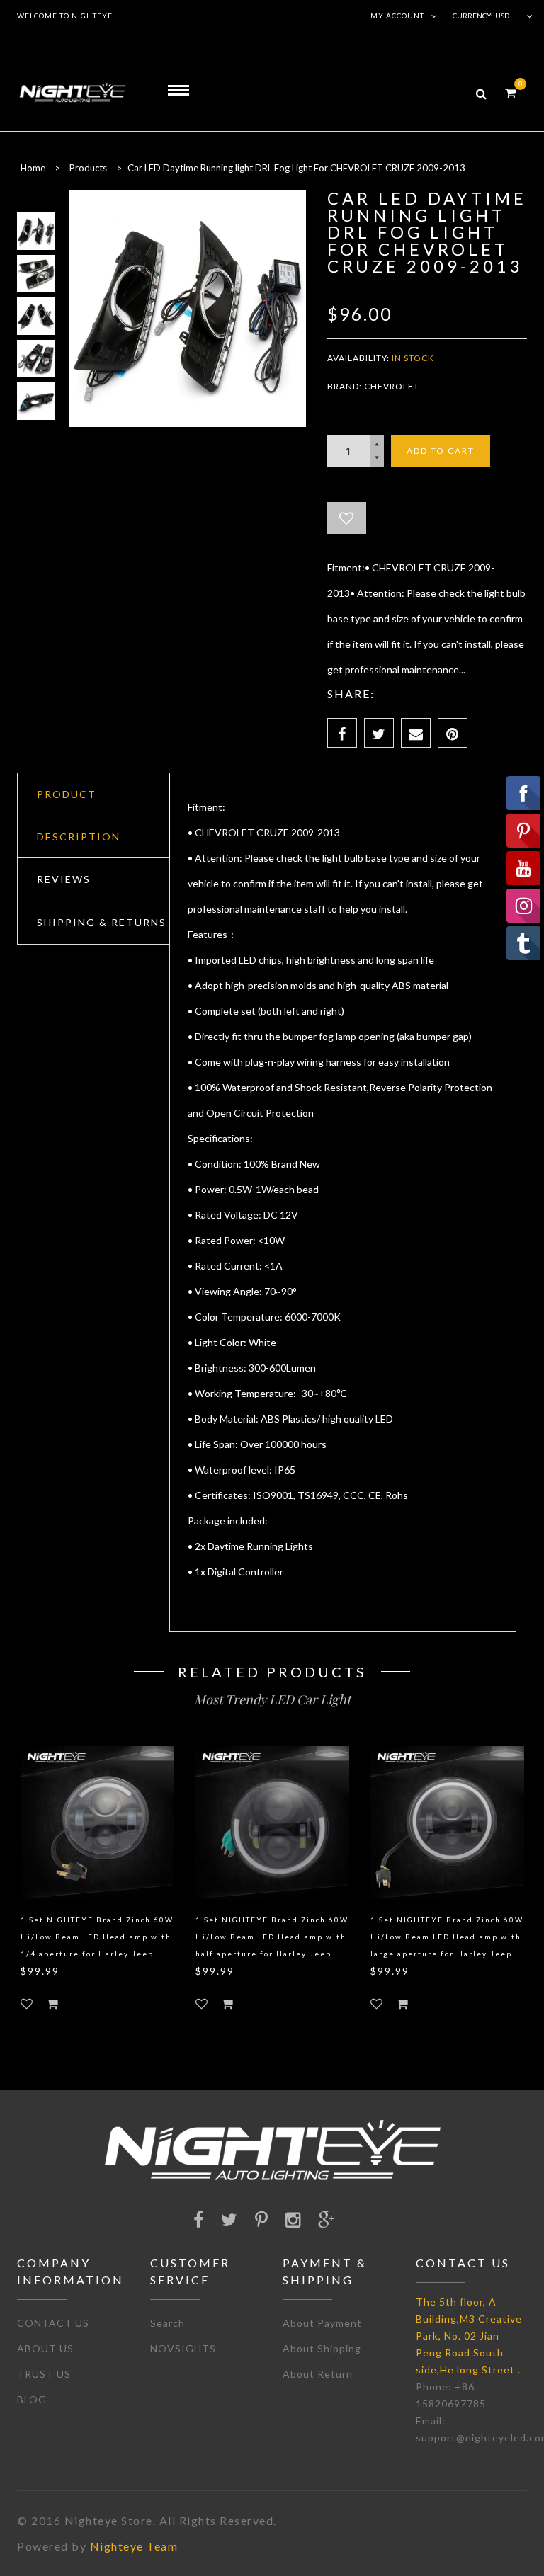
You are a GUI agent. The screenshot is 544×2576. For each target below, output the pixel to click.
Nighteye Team (134, 2546)
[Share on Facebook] (342, 733)
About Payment (322, 2323)
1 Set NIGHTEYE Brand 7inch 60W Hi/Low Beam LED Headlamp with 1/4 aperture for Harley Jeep (97, 1937)
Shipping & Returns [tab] (102, 922)
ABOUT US (45, 2348)
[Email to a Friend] (416, 733)
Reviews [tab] (64, 879)
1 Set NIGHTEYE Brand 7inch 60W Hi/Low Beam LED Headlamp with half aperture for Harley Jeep (272, 1937)
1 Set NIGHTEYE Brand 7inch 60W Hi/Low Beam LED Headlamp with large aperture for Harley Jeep (447, 1937)
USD (502, 16)
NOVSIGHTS (183, 2348)
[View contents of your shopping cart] (510, 92)
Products (88, 168)
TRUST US (44, 2374)
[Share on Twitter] (379, 733)
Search (168, 2323)
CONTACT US (53, 2323)
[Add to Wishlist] (347, 518)
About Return (318, 2374)
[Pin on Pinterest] (453, 733)
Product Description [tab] (79, 815)
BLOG (32, 2399)
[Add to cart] (52, 2004)
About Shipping (322, 2348)
